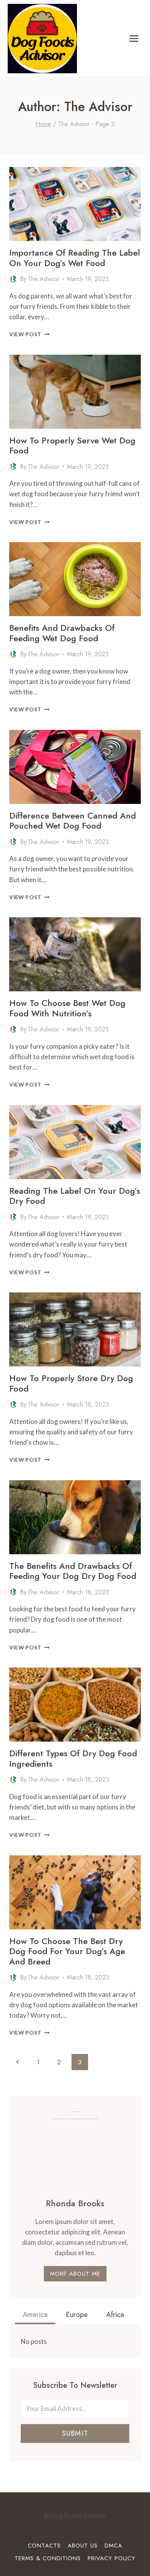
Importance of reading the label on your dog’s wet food (75, 258)
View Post (29, 334)
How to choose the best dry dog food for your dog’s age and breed (67, 1951)
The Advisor (43, 279)
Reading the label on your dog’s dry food (75, 1196)
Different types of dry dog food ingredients (73, 1758)
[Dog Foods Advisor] (42, 39)
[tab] (35, 2315)
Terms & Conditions (48, 2558)
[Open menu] (134, 38)
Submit (75, 2433)
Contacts (44, 2546)
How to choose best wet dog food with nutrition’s (67, 1008)
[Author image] (13, 279)
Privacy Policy (112, 2558)
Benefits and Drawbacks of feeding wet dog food (62, 633)
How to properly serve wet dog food (72, 445)
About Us (83, 2546)
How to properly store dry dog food (71, 1383)
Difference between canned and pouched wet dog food (72, 820)
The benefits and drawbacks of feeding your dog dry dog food (73, 1571)
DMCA (113, 2546)
